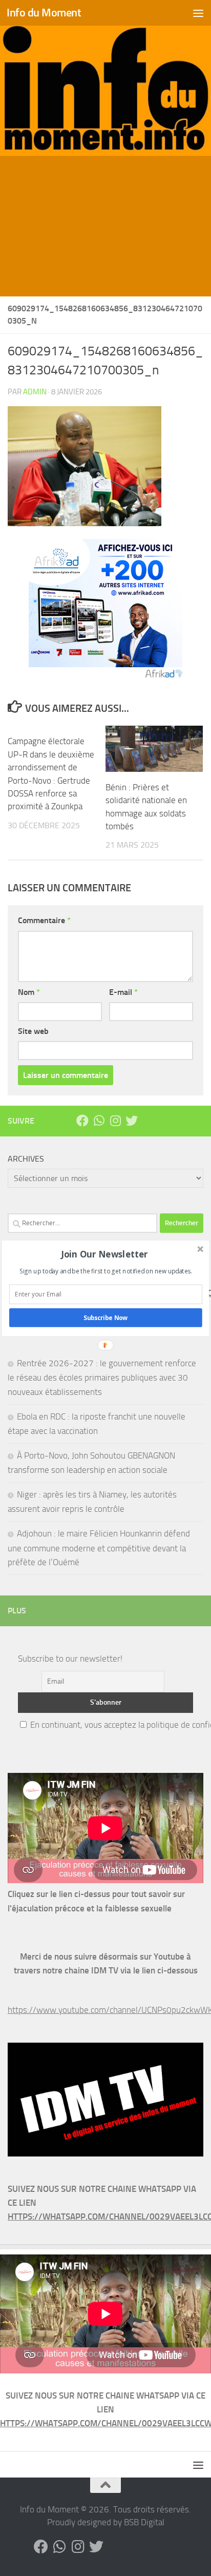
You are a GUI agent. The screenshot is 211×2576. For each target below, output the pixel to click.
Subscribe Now (106, 1317)
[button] (105, 1254)
